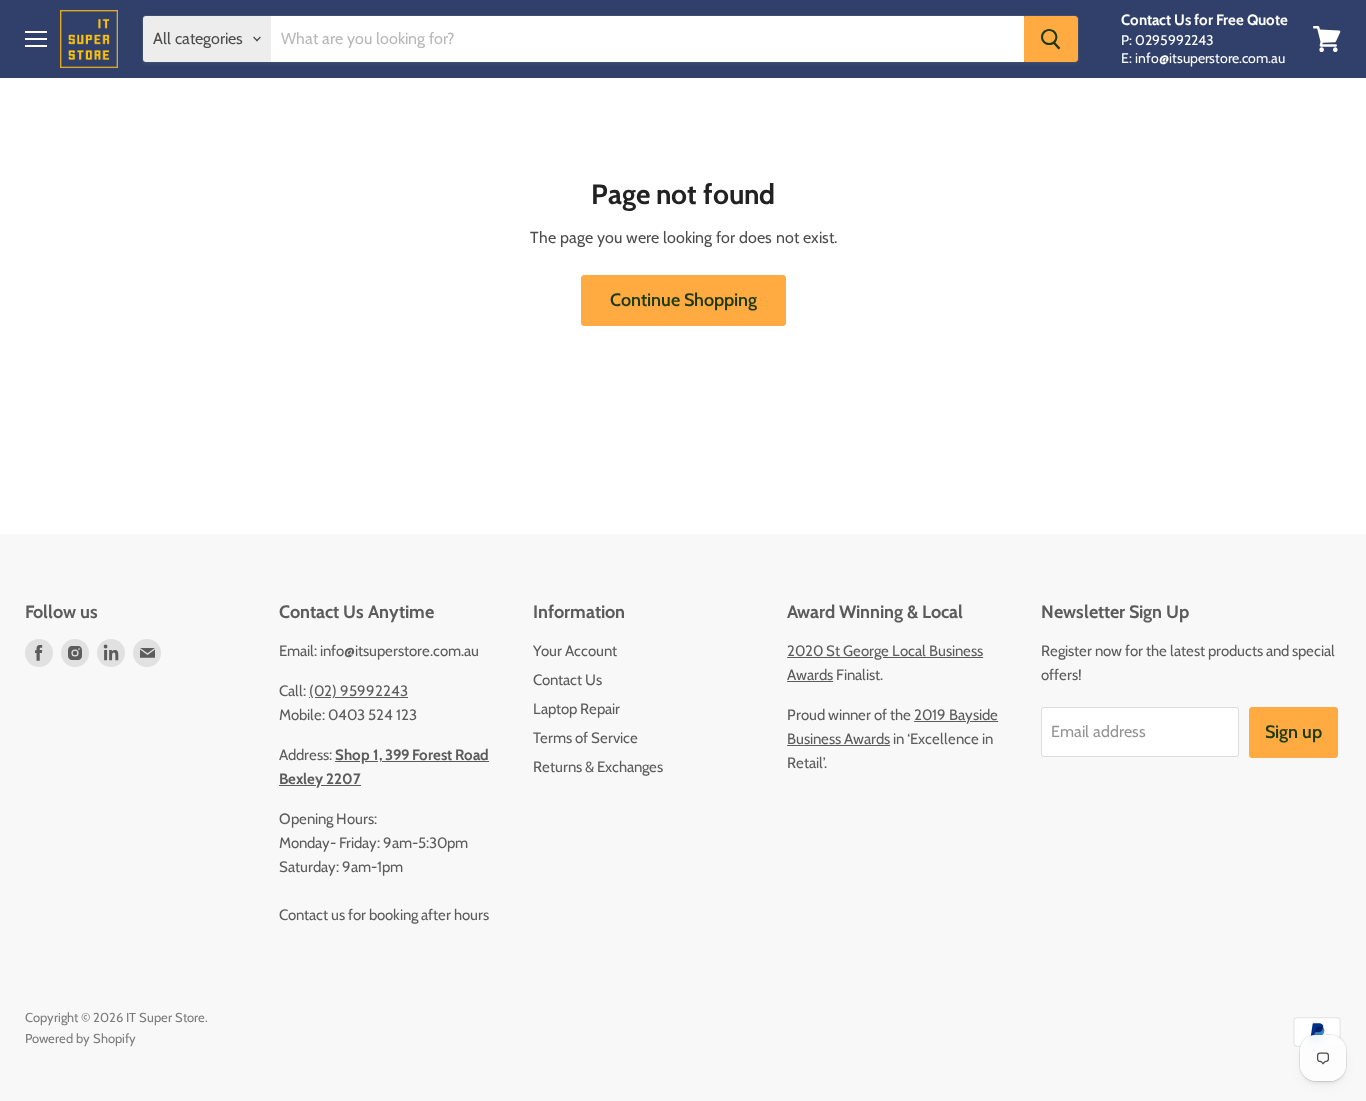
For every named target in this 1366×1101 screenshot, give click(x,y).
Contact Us (567, 680)
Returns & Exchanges (598, 767)
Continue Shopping (683, 300)
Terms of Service (585, 738)
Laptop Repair (576, 709)
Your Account (575, 651)
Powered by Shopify (80, 1038)
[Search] (1051, 39)
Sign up (1293, 732)
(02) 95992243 (358, 691)
